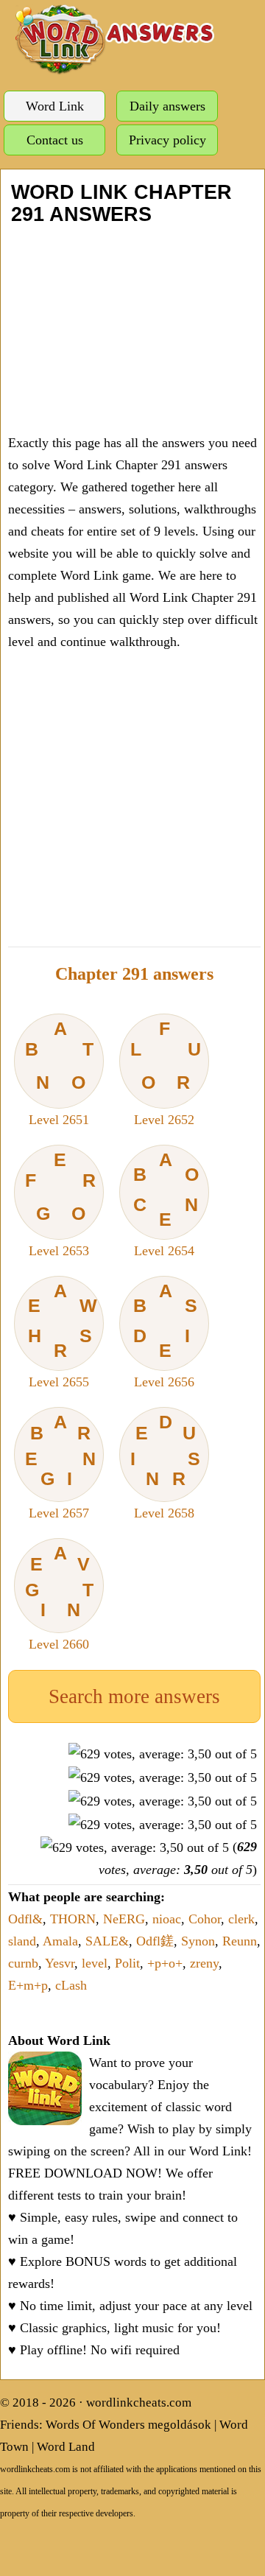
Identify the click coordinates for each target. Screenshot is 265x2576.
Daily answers (167, 106)
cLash (71, 1985)
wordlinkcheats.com (139, 2403)
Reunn (240, 1941)
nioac (167, 1919)
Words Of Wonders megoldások (128, 2425)
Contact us (55, 140)
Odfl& (25, 1919)
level (95, 1963)
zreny (204, 1963)
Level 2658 (166, 1466)
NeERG (124, 1919)
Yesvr (60, 1963)
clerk (241, 1919)
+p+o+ (165, 1963)
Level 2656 (165, 1335)
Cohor (205, 1919)
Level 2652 (165, 1073)
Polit (127, 1963)
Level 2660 (60, 1597)
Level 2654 (166, 1204)
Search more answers (134, 1696)
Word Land (66, 2447)
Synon (198, 1941)
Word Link (55, 106)
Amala (60, 1941)
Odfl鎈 (155, 1941)
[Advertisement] (132, 329)
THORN (73, 1919)
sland (22, 1941)
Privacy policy (167, 140)
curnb (23, 1963)
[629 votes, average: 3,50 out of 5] (163, 1754)
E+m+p (28, 1985)
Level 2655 (63, 1335)
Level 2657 (61, 1466)
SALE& (107, 1941)
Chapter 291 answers (134, 974)
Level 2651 (59, 1073)
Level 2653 (60, 1204)
